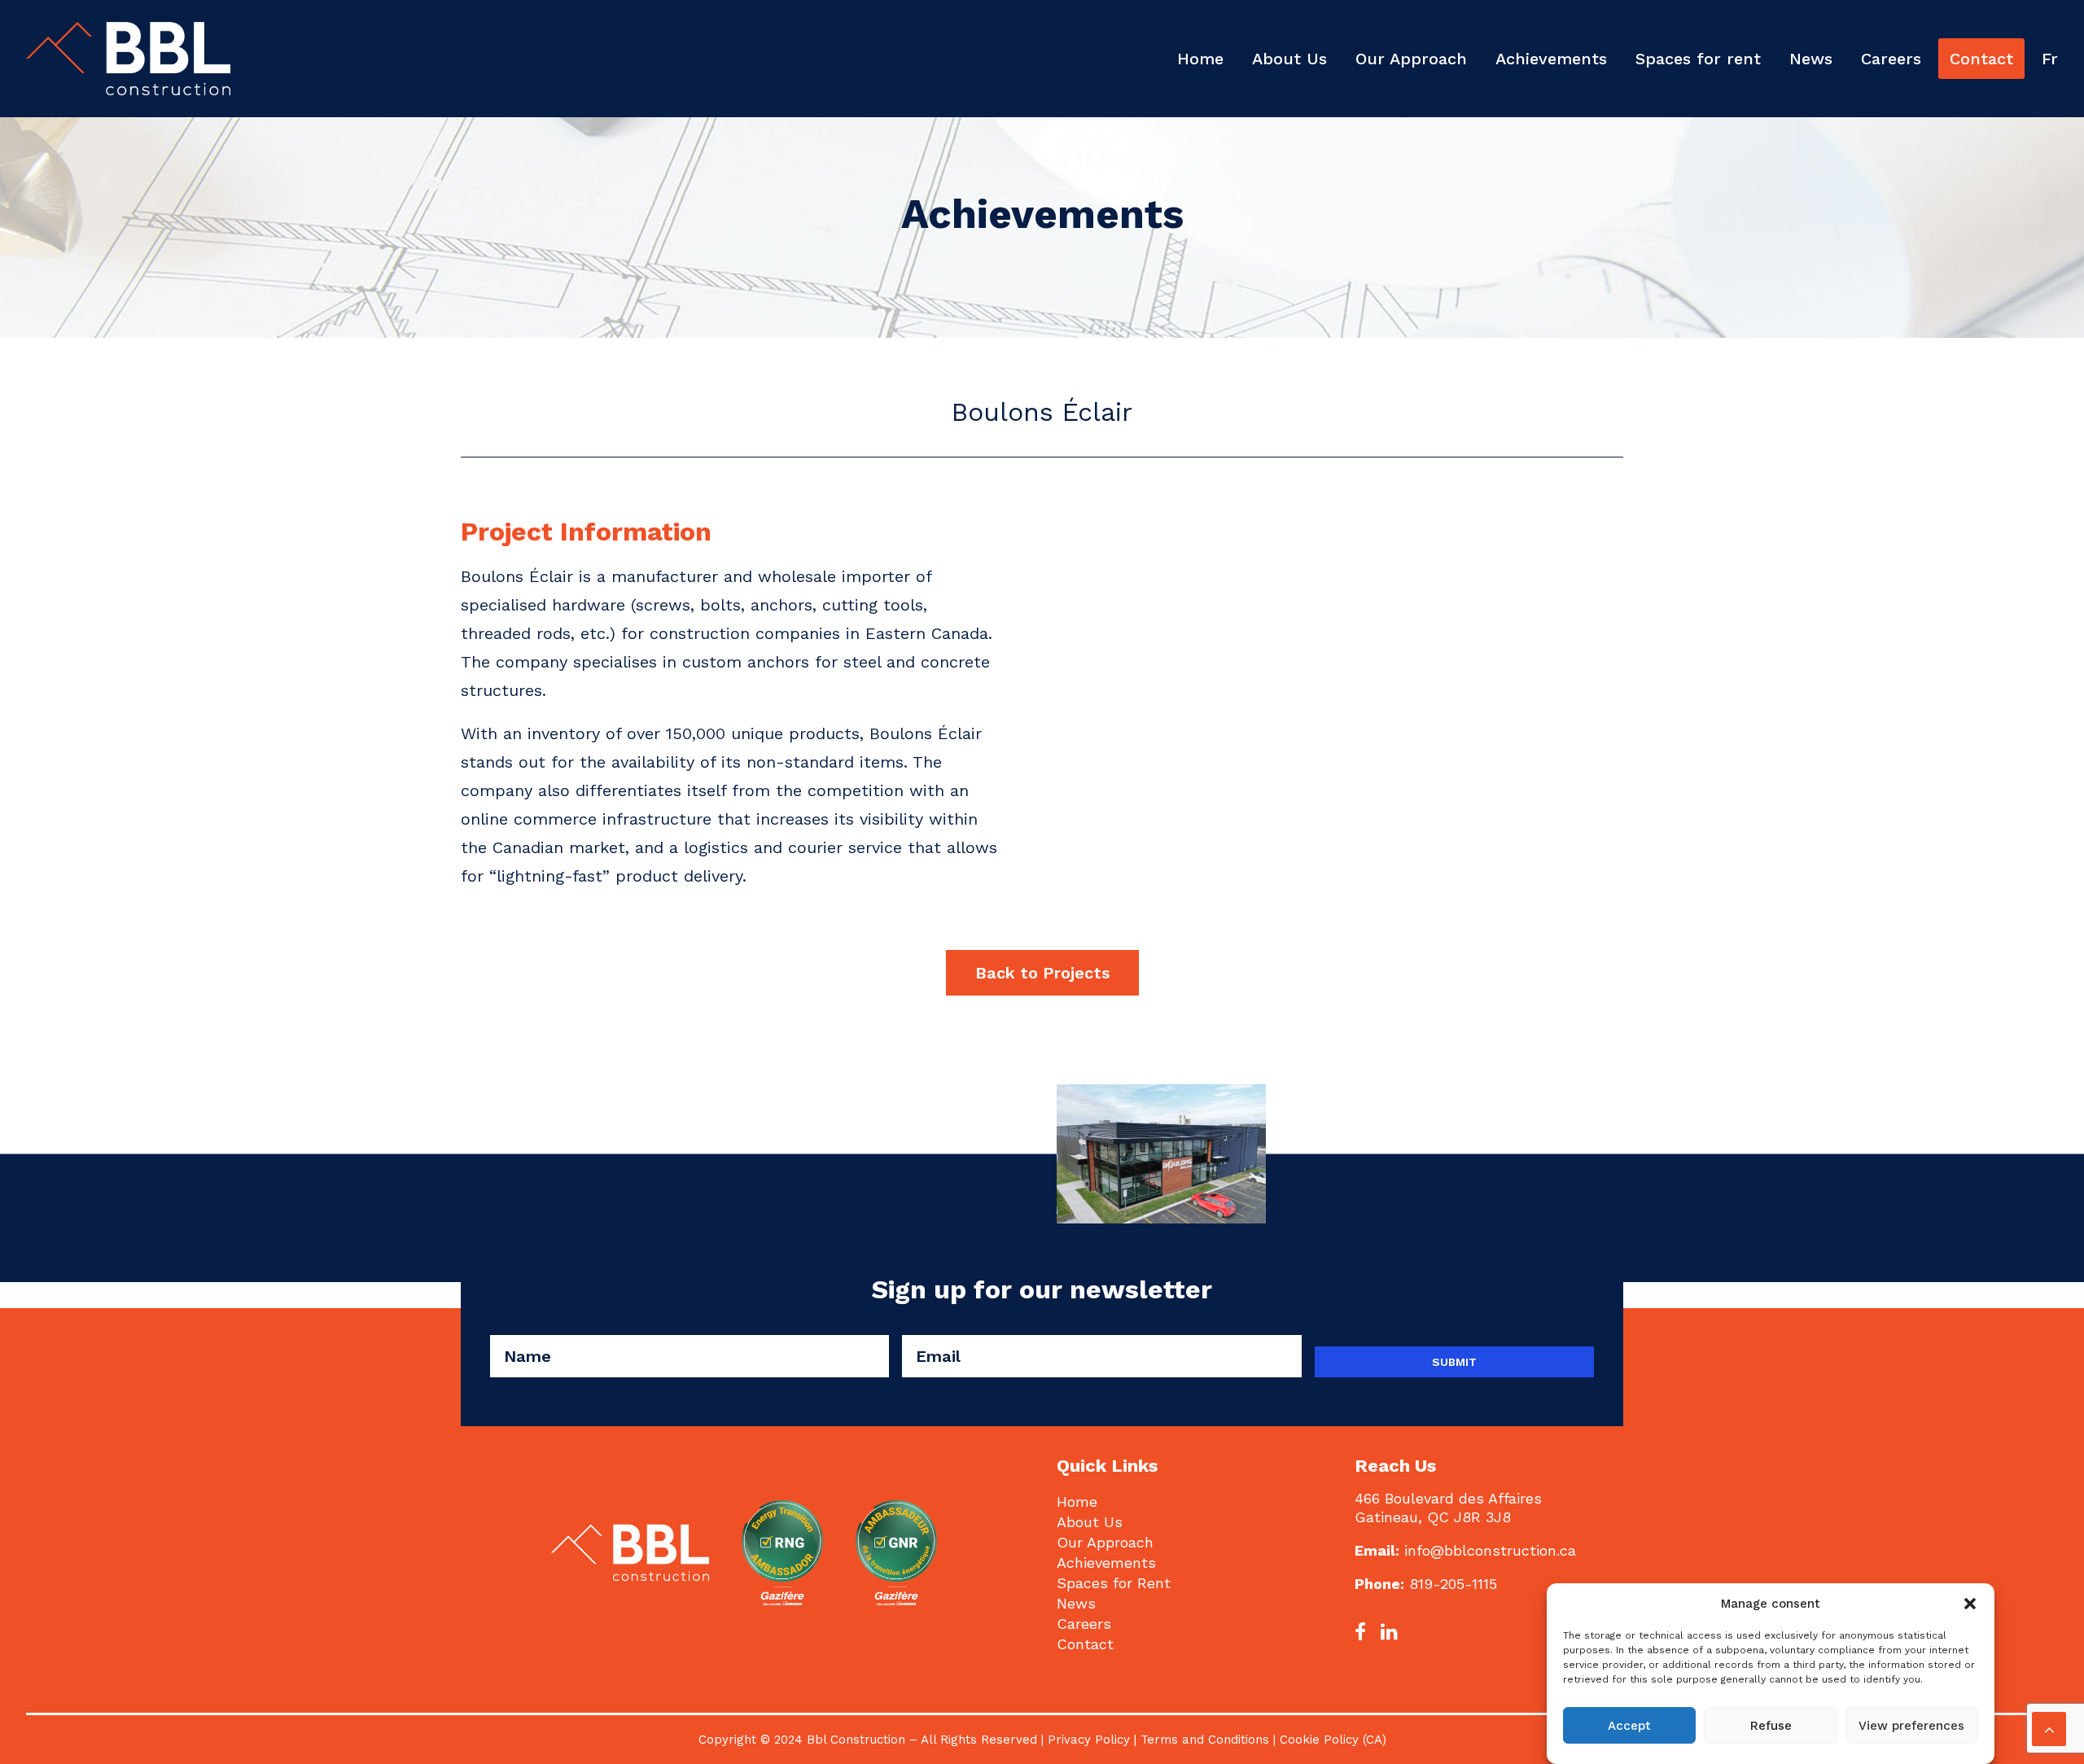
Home (1200, 59)
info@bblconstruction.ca (1490, 1550)
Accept (1629, 1726)
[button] (1970, 1604)
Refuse (1771, 1726)
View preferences (1911, 1726)
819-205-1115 (1453, 1584)
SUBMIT (1454, 1362)
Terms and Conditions (1207, 1740)
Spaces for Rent (1114, 1583)
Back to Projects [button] (1042, 973)
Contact (1981, 59)
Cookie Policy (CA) (1333, 1740)
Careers (1891, 59)
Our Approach (1411, 59)
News (1811, 59)
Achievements (1551, 59)
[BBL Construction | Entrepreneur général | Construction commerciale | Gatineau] (128, 59)
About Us (1289, 59)
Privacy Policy (1089, 1740)
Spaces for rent (1698, 59)
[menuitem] (1206, 59)
